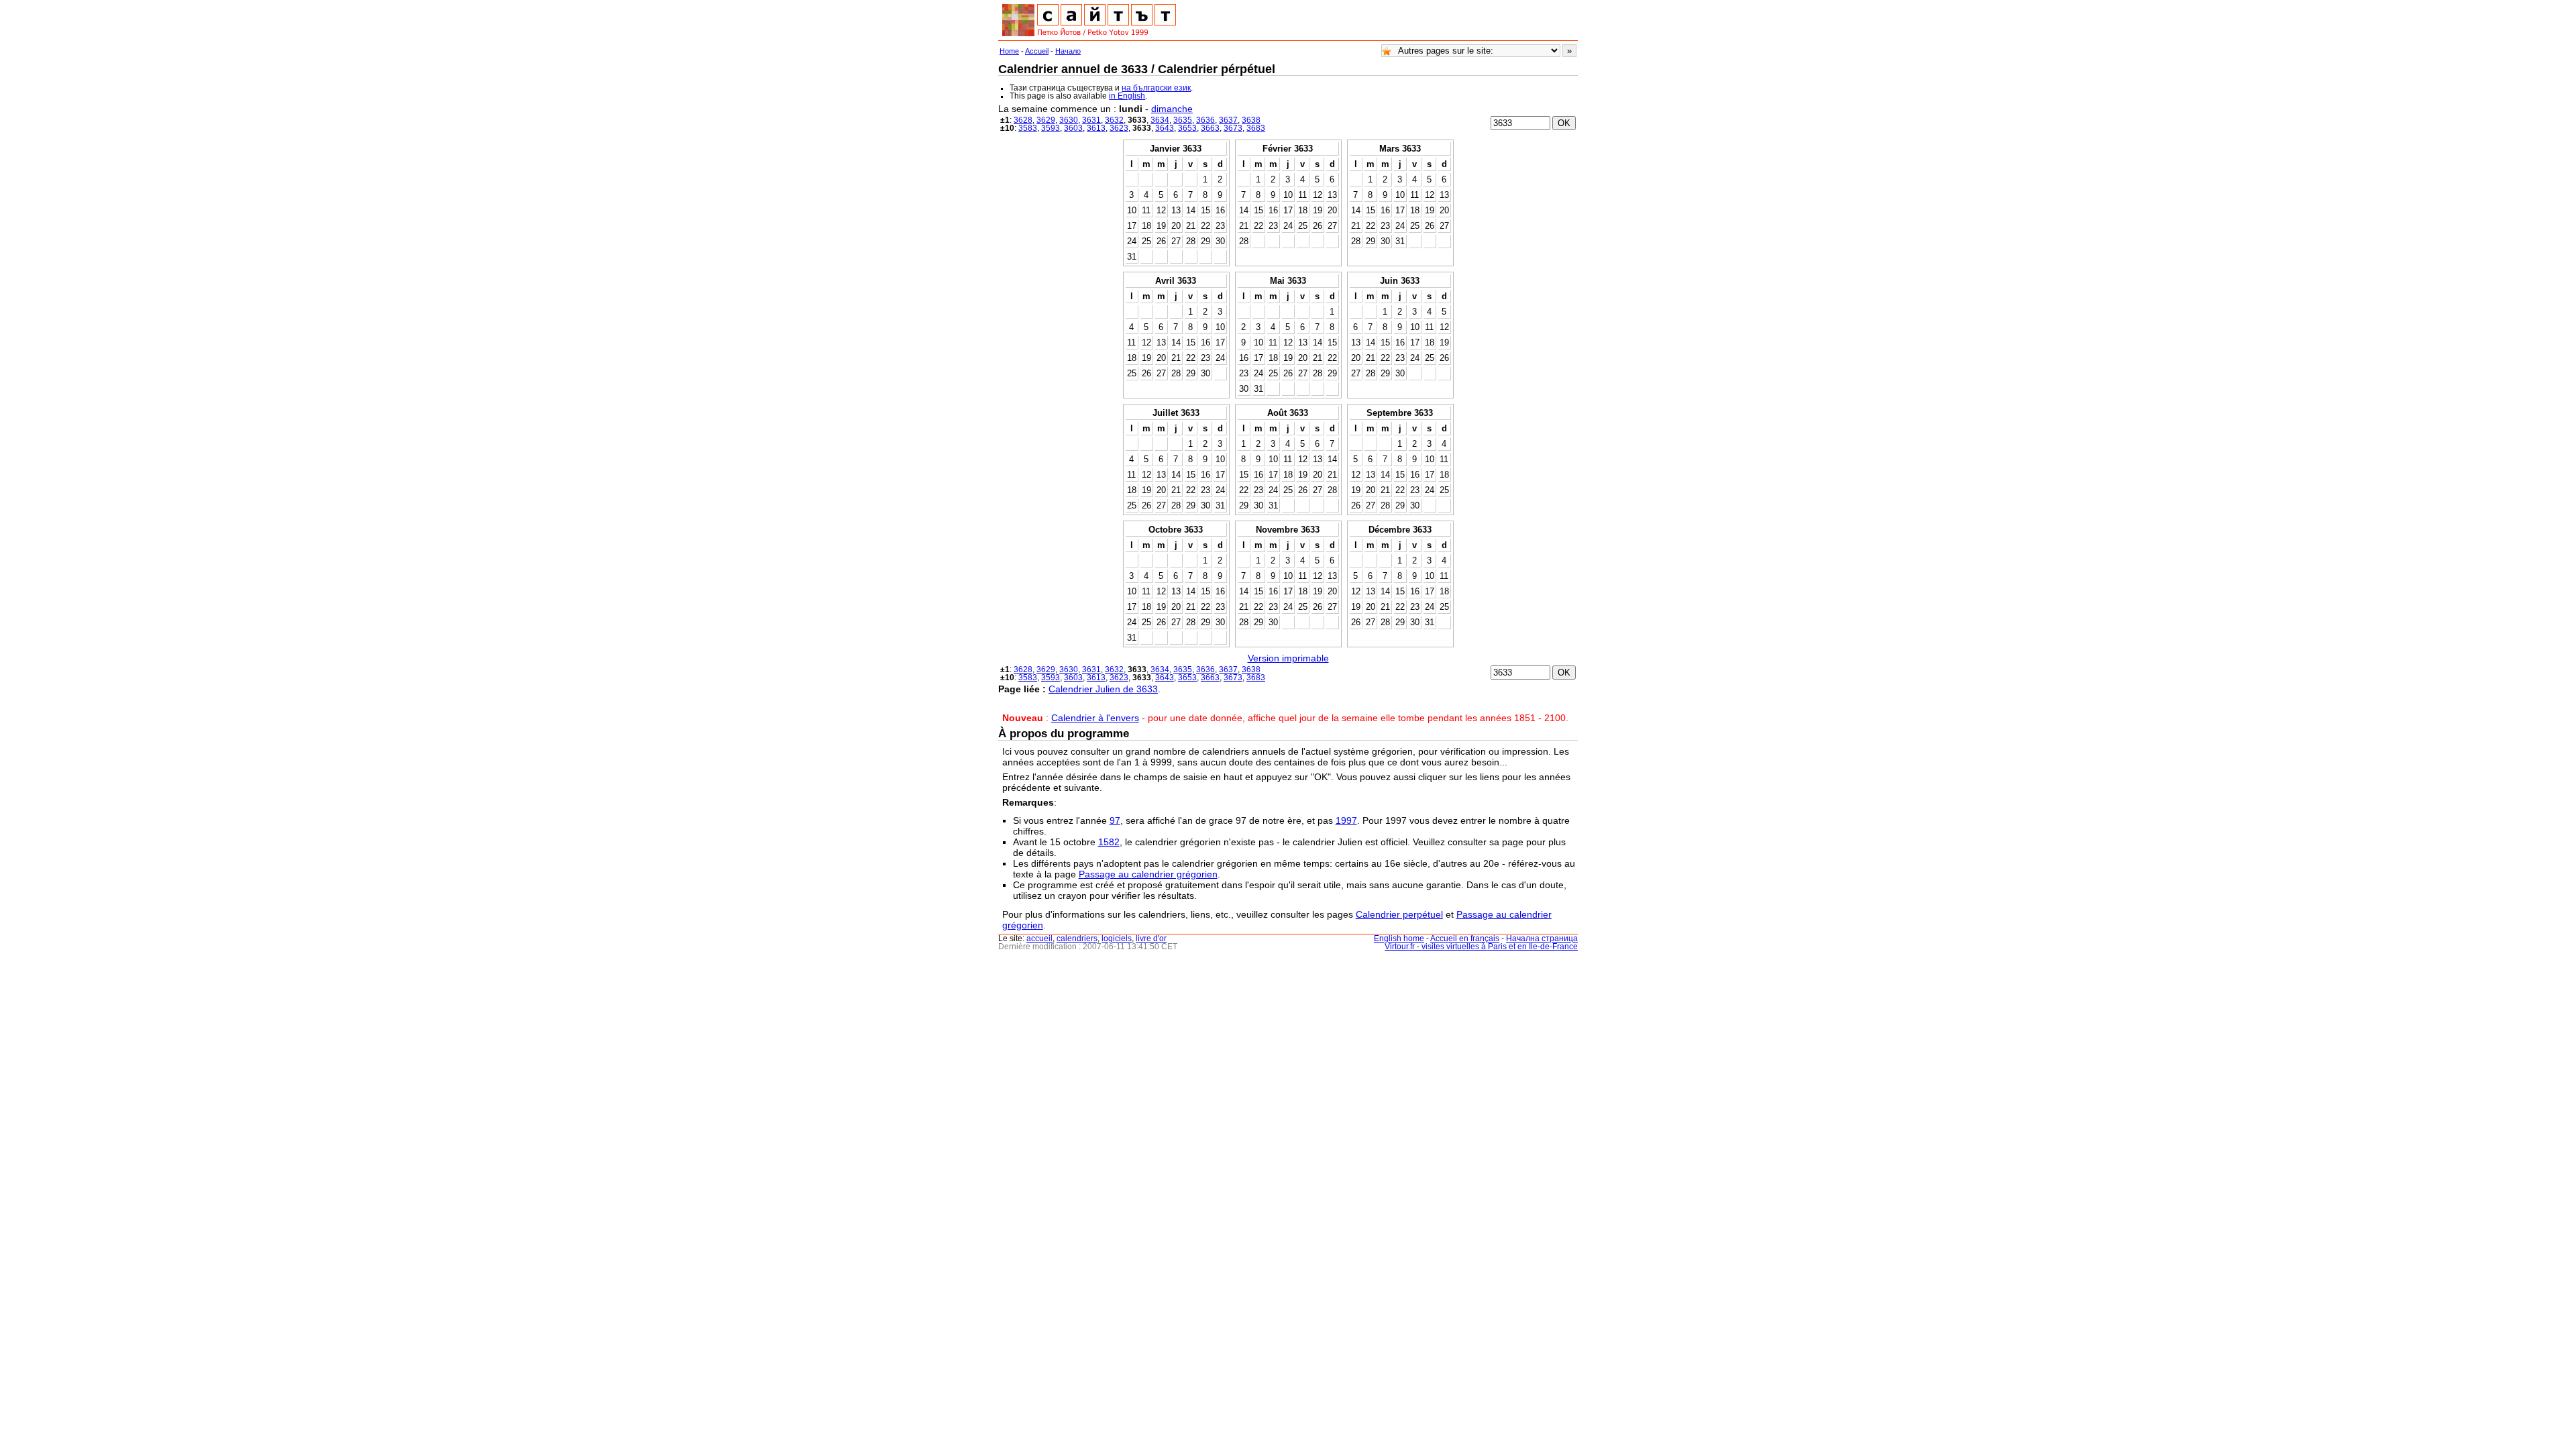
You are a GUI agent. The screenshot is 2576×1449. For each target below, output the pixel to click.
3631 (1091, 120)
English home (1399, 938)
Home (1009, 51)
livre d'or (1151, 938)
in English (1127, 96)
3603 (1073, 128)
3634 (1160, 120)
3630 (1069, 120)
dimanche (1172, 109)
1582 (1109, 842)
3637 (1228, 120)
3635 (1183, 120)
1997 (1346, 820)
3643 (1165, 128)
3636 (1205, 120)
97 (1115, 820)
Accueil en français (1465, 938)
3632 (1114, 120)
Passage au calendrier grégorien (1148, 874)
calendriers (1077, 938)
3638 (1251, 120)
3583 (1028, 128)
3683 (1256, 128)
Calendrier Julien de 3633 (1103, 689)
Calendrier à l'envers (1095, 718)
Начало (1068, 51)
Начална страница (1542, 938)
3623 (1119, 128)
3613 (1096, 128)
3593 (1051, 128)
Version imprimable (1288, 658)
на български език (1156, 88)
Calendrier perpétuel (1399, 914)
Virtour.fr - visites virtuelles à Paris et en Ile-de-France (1481, 947)
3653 (1187, 128)
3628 (1023, 120)
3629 (1046, 120)
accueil (1039, 938)
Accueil (1037, 51)
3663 (1210, 128)
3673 (1233, 128)
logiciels (1117, 938)
